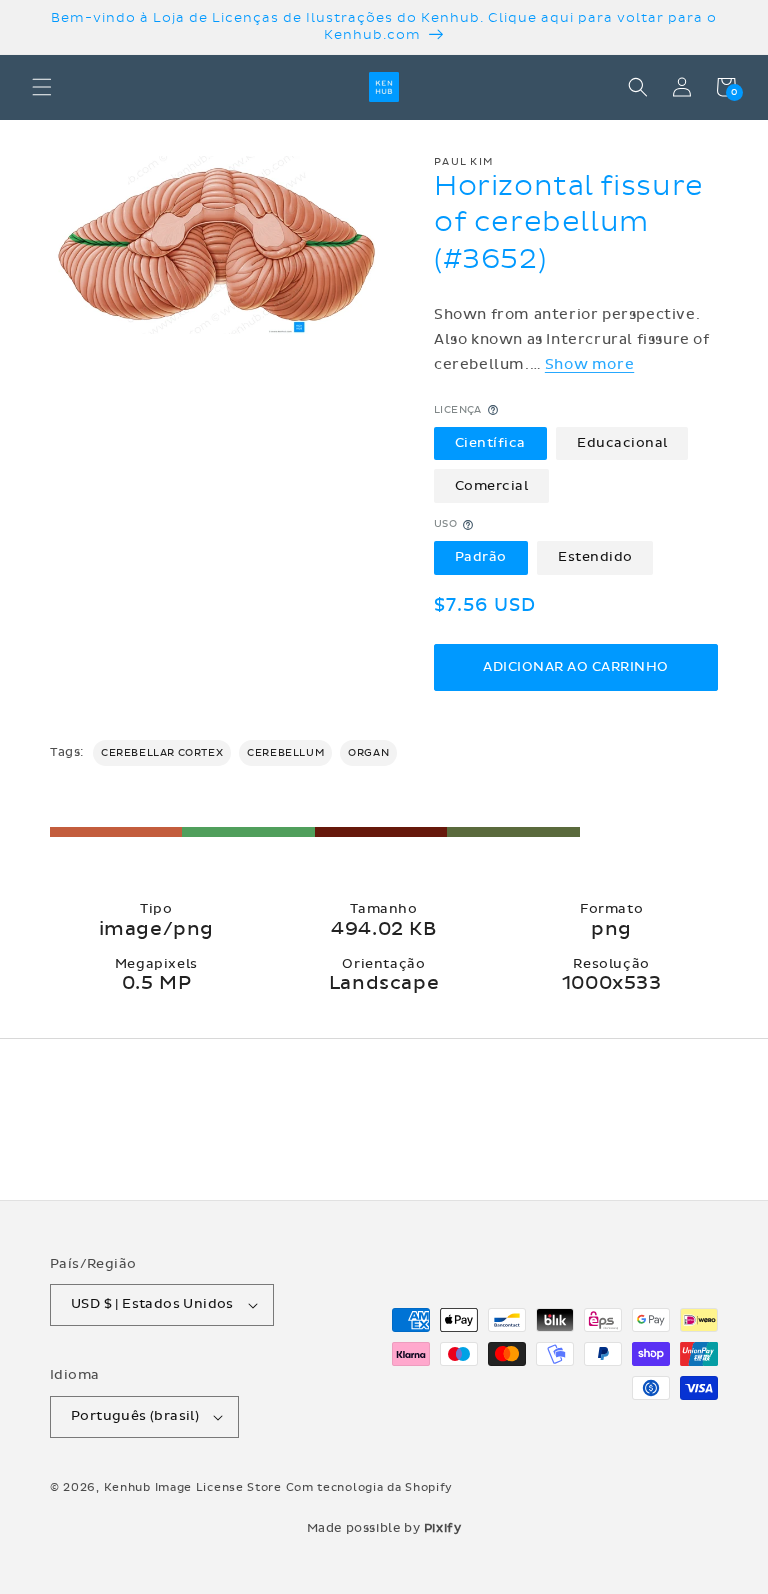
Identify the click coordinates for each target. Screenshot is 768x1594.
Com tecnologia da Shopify (370, 1487)
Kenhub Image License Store (193, 1487)
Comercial (492, 486)
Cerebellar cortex (162, 753)
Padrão (481, 557)
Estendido (595, 557)
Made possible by (384, 1528)
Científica (490, 443)
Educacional (622, 443)
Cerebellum (285, 753)
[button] (42, 87)
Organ (368, 753)
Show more (589, 364)
